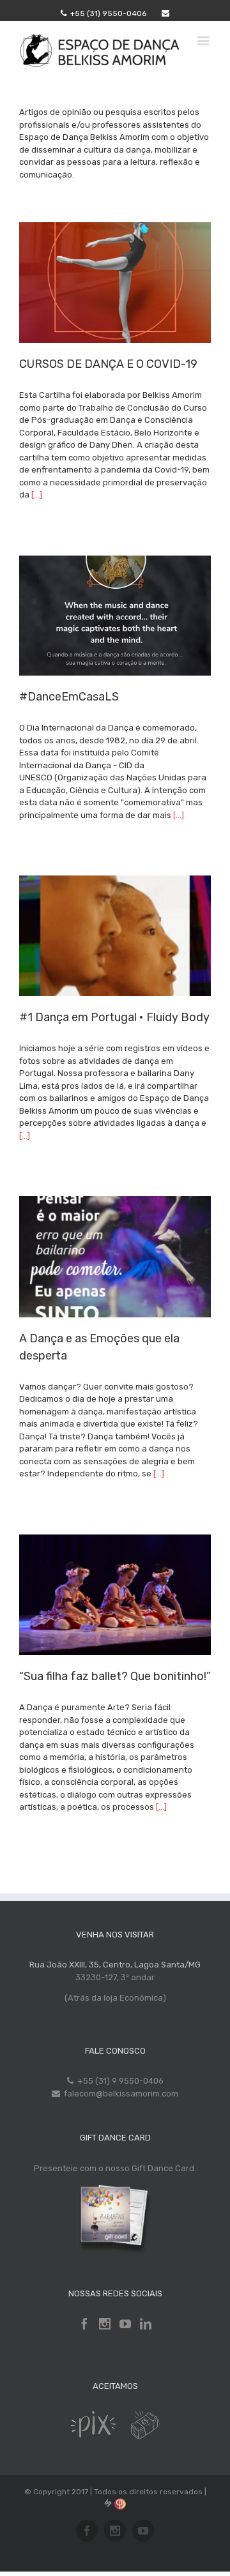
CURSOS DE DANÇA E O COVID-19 (108, 364)
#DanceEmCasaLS (69, 697)
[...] (37, 495)
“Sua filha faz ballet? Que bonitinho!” (115, 1676)
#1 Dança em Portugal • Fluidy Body (114, 1017)
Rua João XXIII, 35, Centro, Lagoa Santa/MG (115, 1965)
